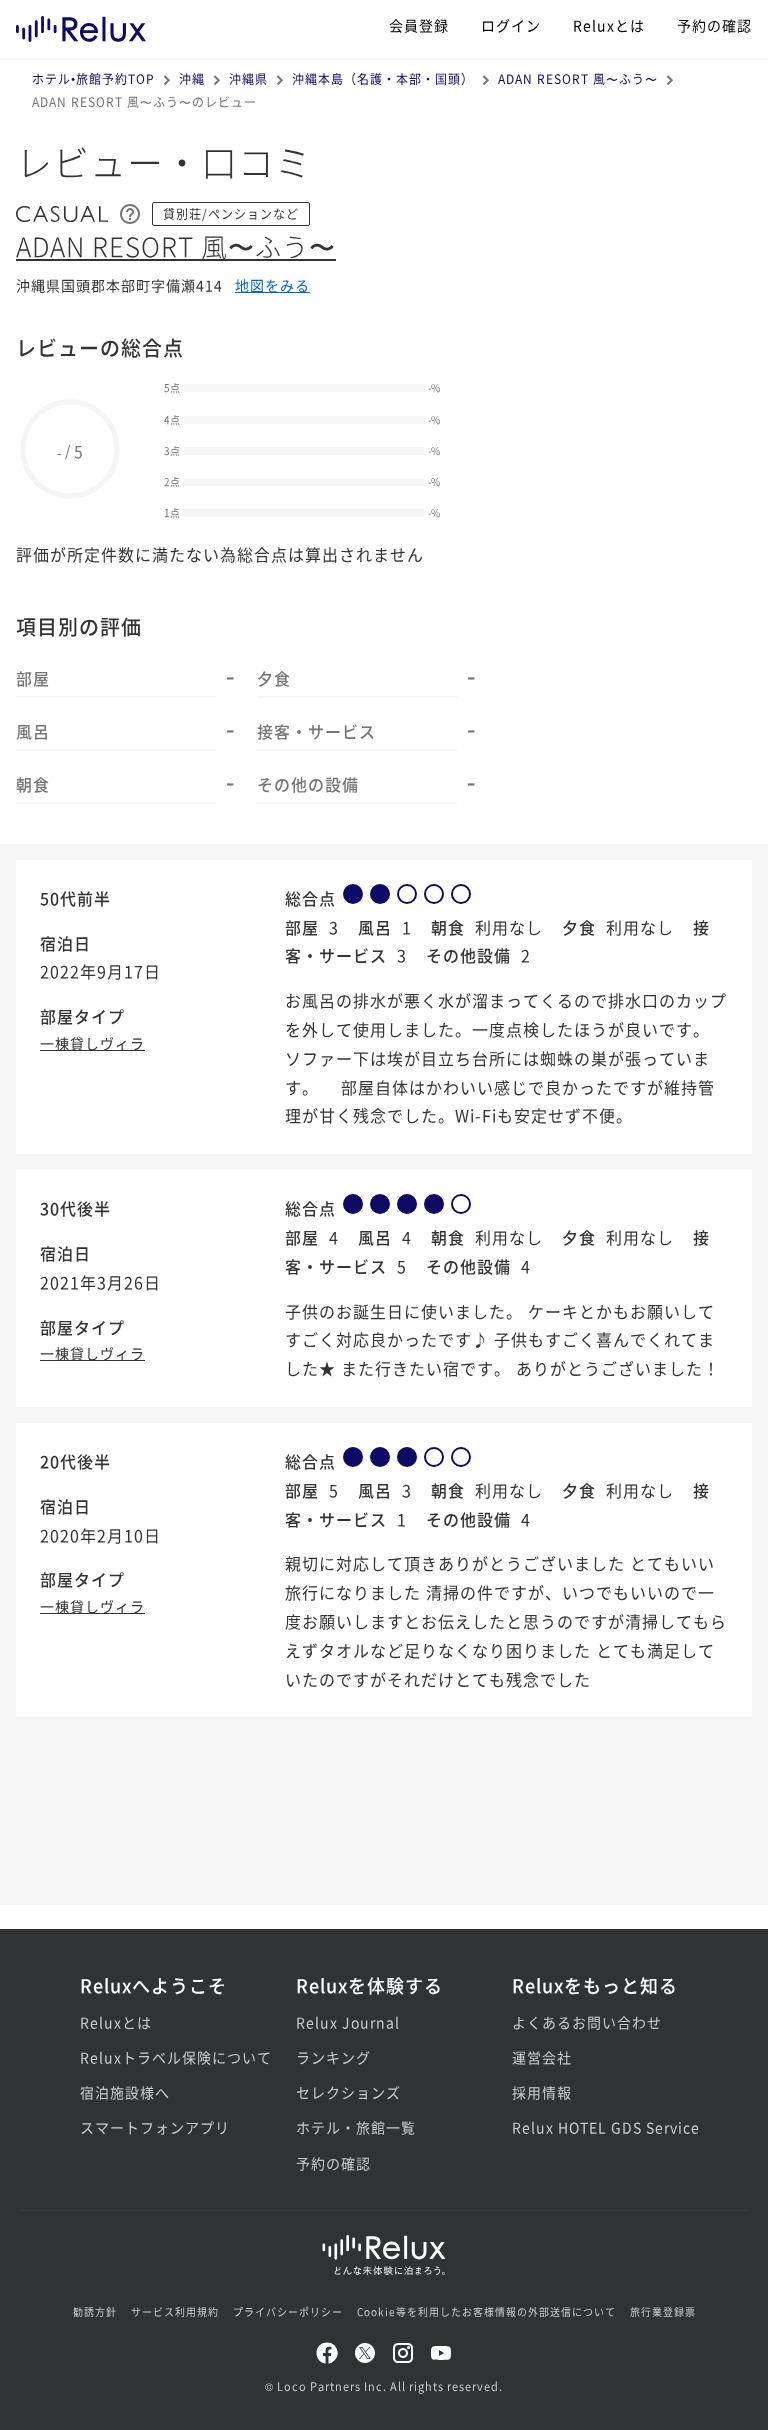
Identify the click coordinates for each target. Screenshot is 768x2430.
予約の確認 (714, 25)
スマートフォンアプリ (155, 2127)
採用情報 (542, 2092)
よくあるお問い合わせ (587, 2022)
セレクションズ (348, 2092)
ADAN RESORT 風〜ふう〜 (578, 78)
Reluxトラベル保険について (168, 2057)
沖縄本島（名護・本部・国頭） (383, 78)
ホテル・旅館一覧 (356, 2127)
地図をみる (272, 285)
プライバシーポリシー (288, 2311)
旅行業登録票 (663, 2311)
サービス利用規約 (175, 2311)
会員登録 (419, 25)
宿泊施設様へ (125, 2092)
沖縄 (192, 78)
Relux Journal (348, 2022)
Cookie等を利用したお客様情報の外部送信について (486, 2311)
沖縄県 (248, 78)
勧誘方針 (95, 2311)
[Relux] (81, 24)
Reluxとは (609, 25)
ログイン (511, 25)
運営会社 (542, 2057)
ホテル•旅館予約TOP (93, 78)
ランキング (333, 2057)
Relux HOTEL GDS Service (600, 2127)
